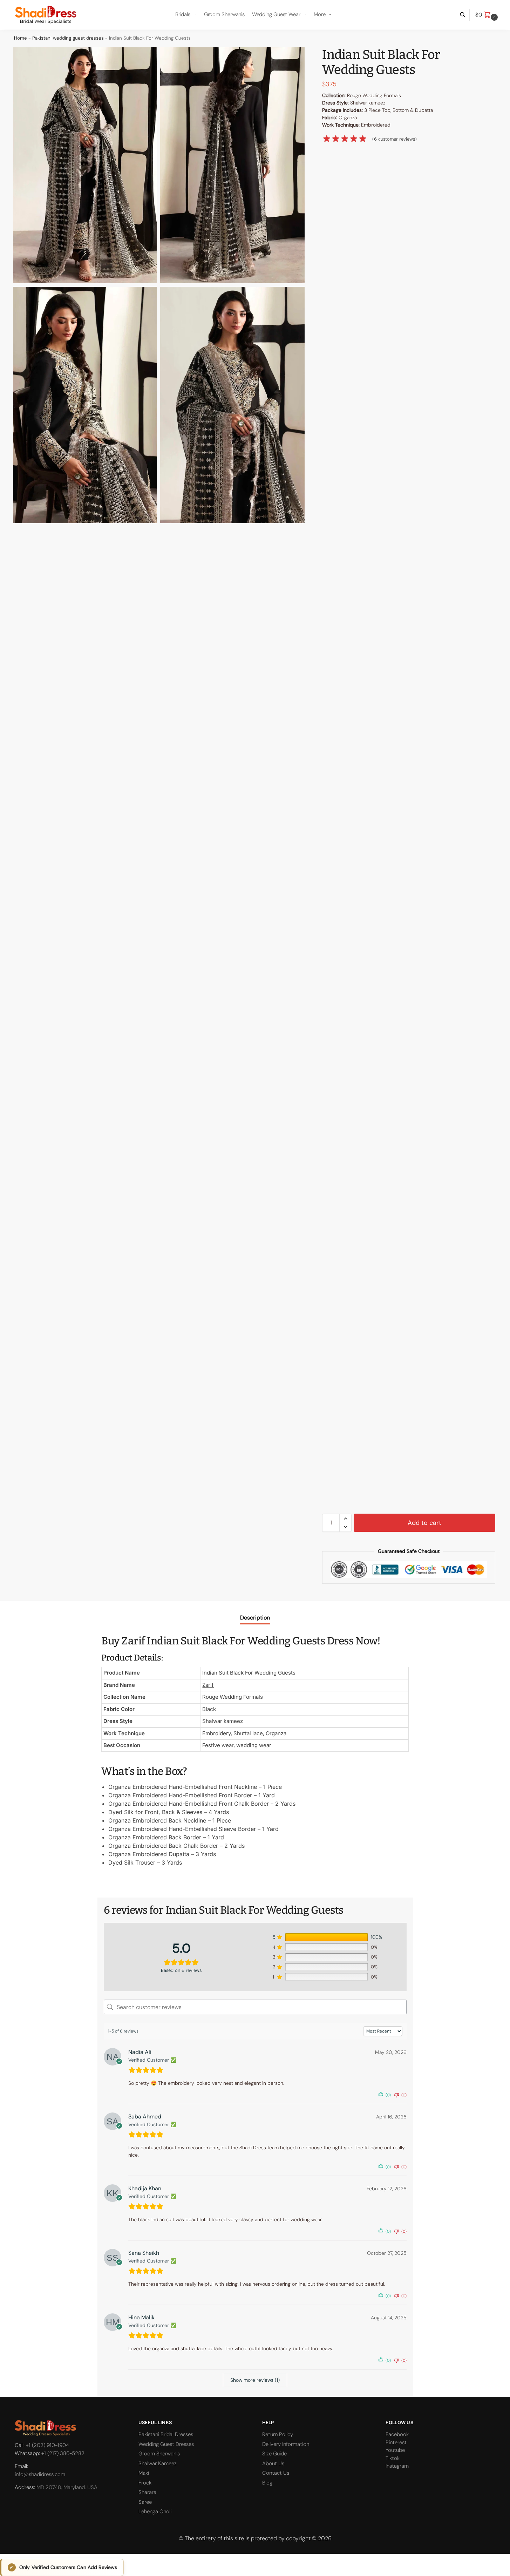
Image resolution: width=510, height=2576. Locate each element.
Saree (145, 2502)
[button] (487, 15)
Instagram (397, 2466)
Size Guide (274, 2454)
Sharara (147, 2492)
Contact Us (276, 2473)
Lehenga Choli (155, 2511)
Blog (267, 2483)
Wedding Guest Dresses (166, 2444)
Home (21, 38)
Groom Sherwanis (159, 2454)
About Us (273, 2463)
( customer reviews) (395, 139)
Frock (145, 2483)
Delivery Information (286, 2444)
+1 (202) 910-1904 (47, 2446)
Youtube (395, 2450)
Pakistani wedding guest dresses (68, 38)
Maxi (144, 2473)
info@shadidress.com (40, 2474)
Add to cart (424, 1523)
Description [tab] (255, 1618)
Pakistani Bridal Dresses (166, 2434)
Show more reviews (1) (255, 2380)
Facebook (397, 2434)
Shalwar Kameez (158, 2463)
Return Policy (278, 2434)
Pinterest (396, 2442)
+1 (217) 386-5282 (63, 2453)
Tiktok (393, 2458)
